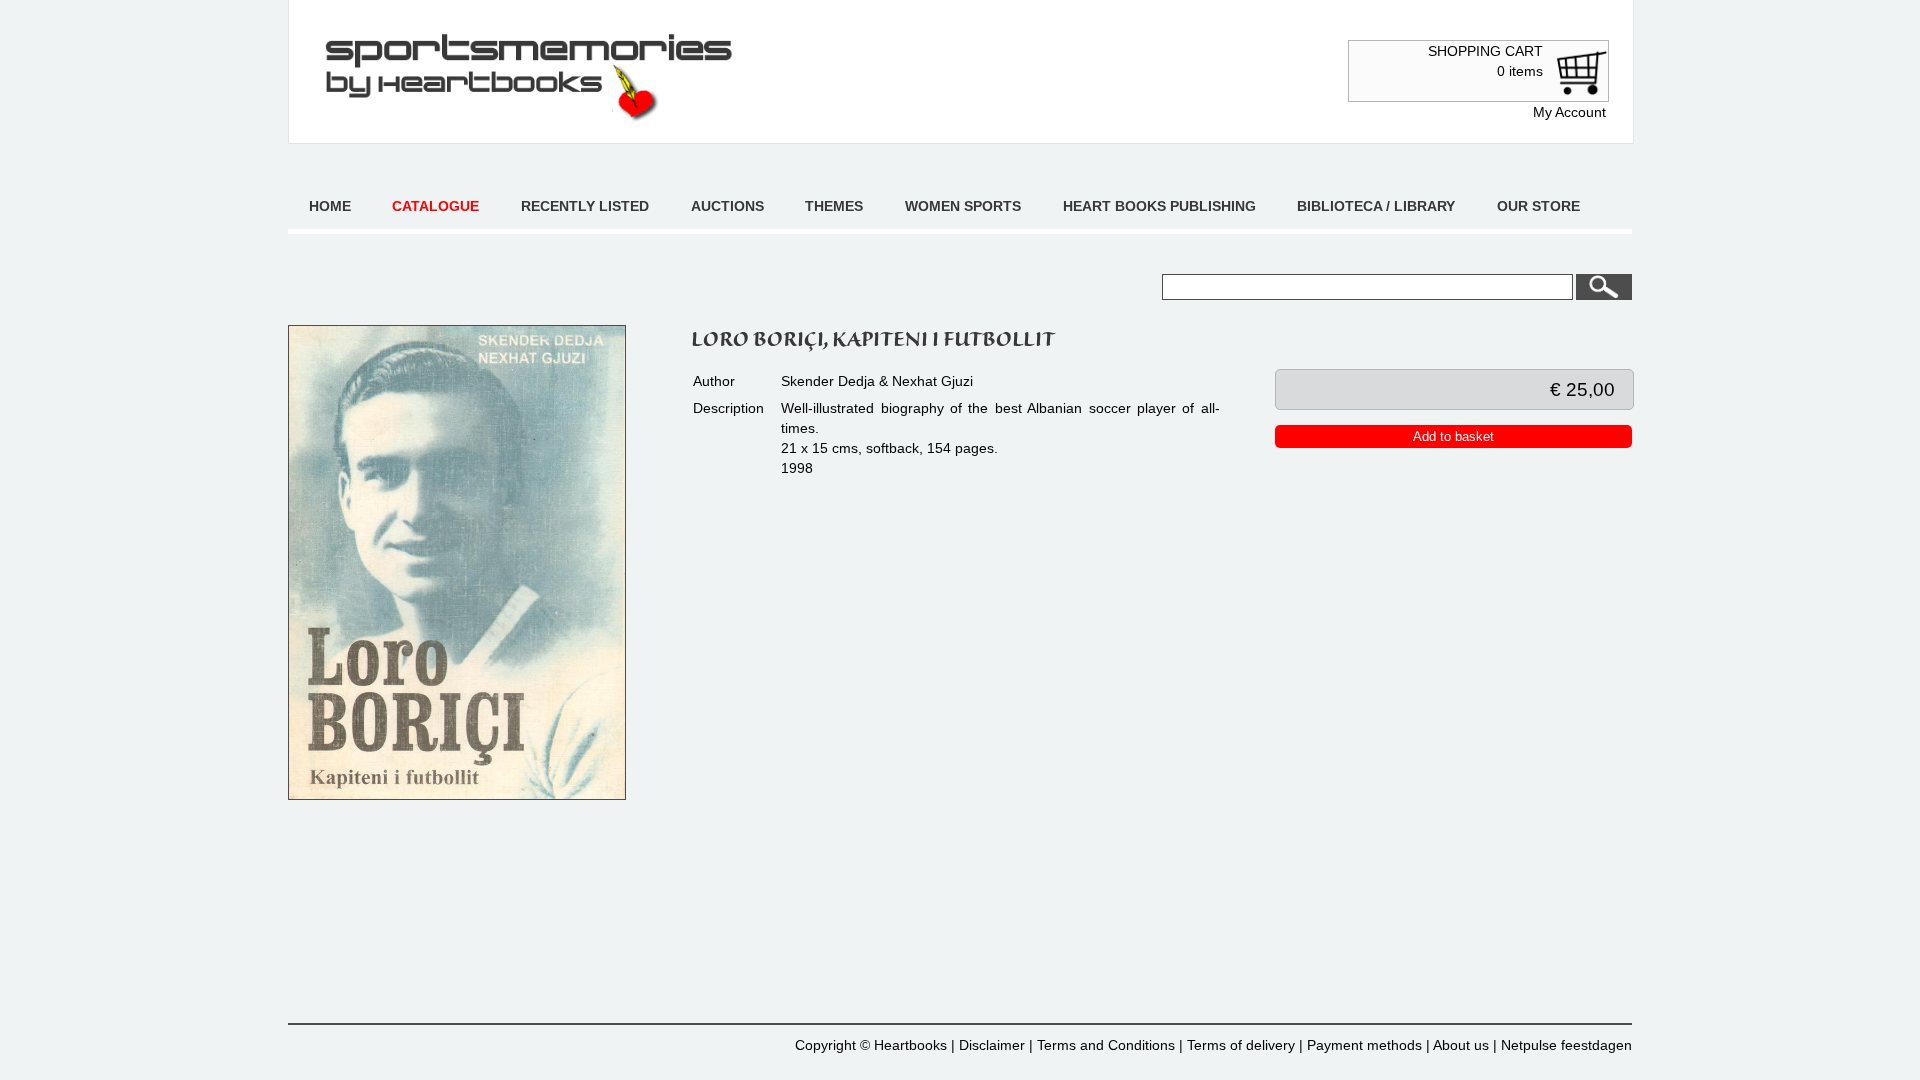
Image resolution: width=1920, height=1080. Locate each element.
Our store (1538, 206)
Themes (834, 206)
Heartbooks (910, 1045)
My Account (1569, 112)
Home (330, 206)
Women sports (963, 206)
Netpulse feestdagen (1566, 1045)
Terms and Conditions (1106, 1045)
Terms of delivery (1241, 1045)
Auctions (727, 206)
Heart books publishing (1159, 206)
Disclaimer (992, 1045)
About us (1461, 1045)
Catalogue (435, 206)
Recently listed (585, 206)
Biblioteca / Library (1376, 206)
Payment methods (1364, 1045)
